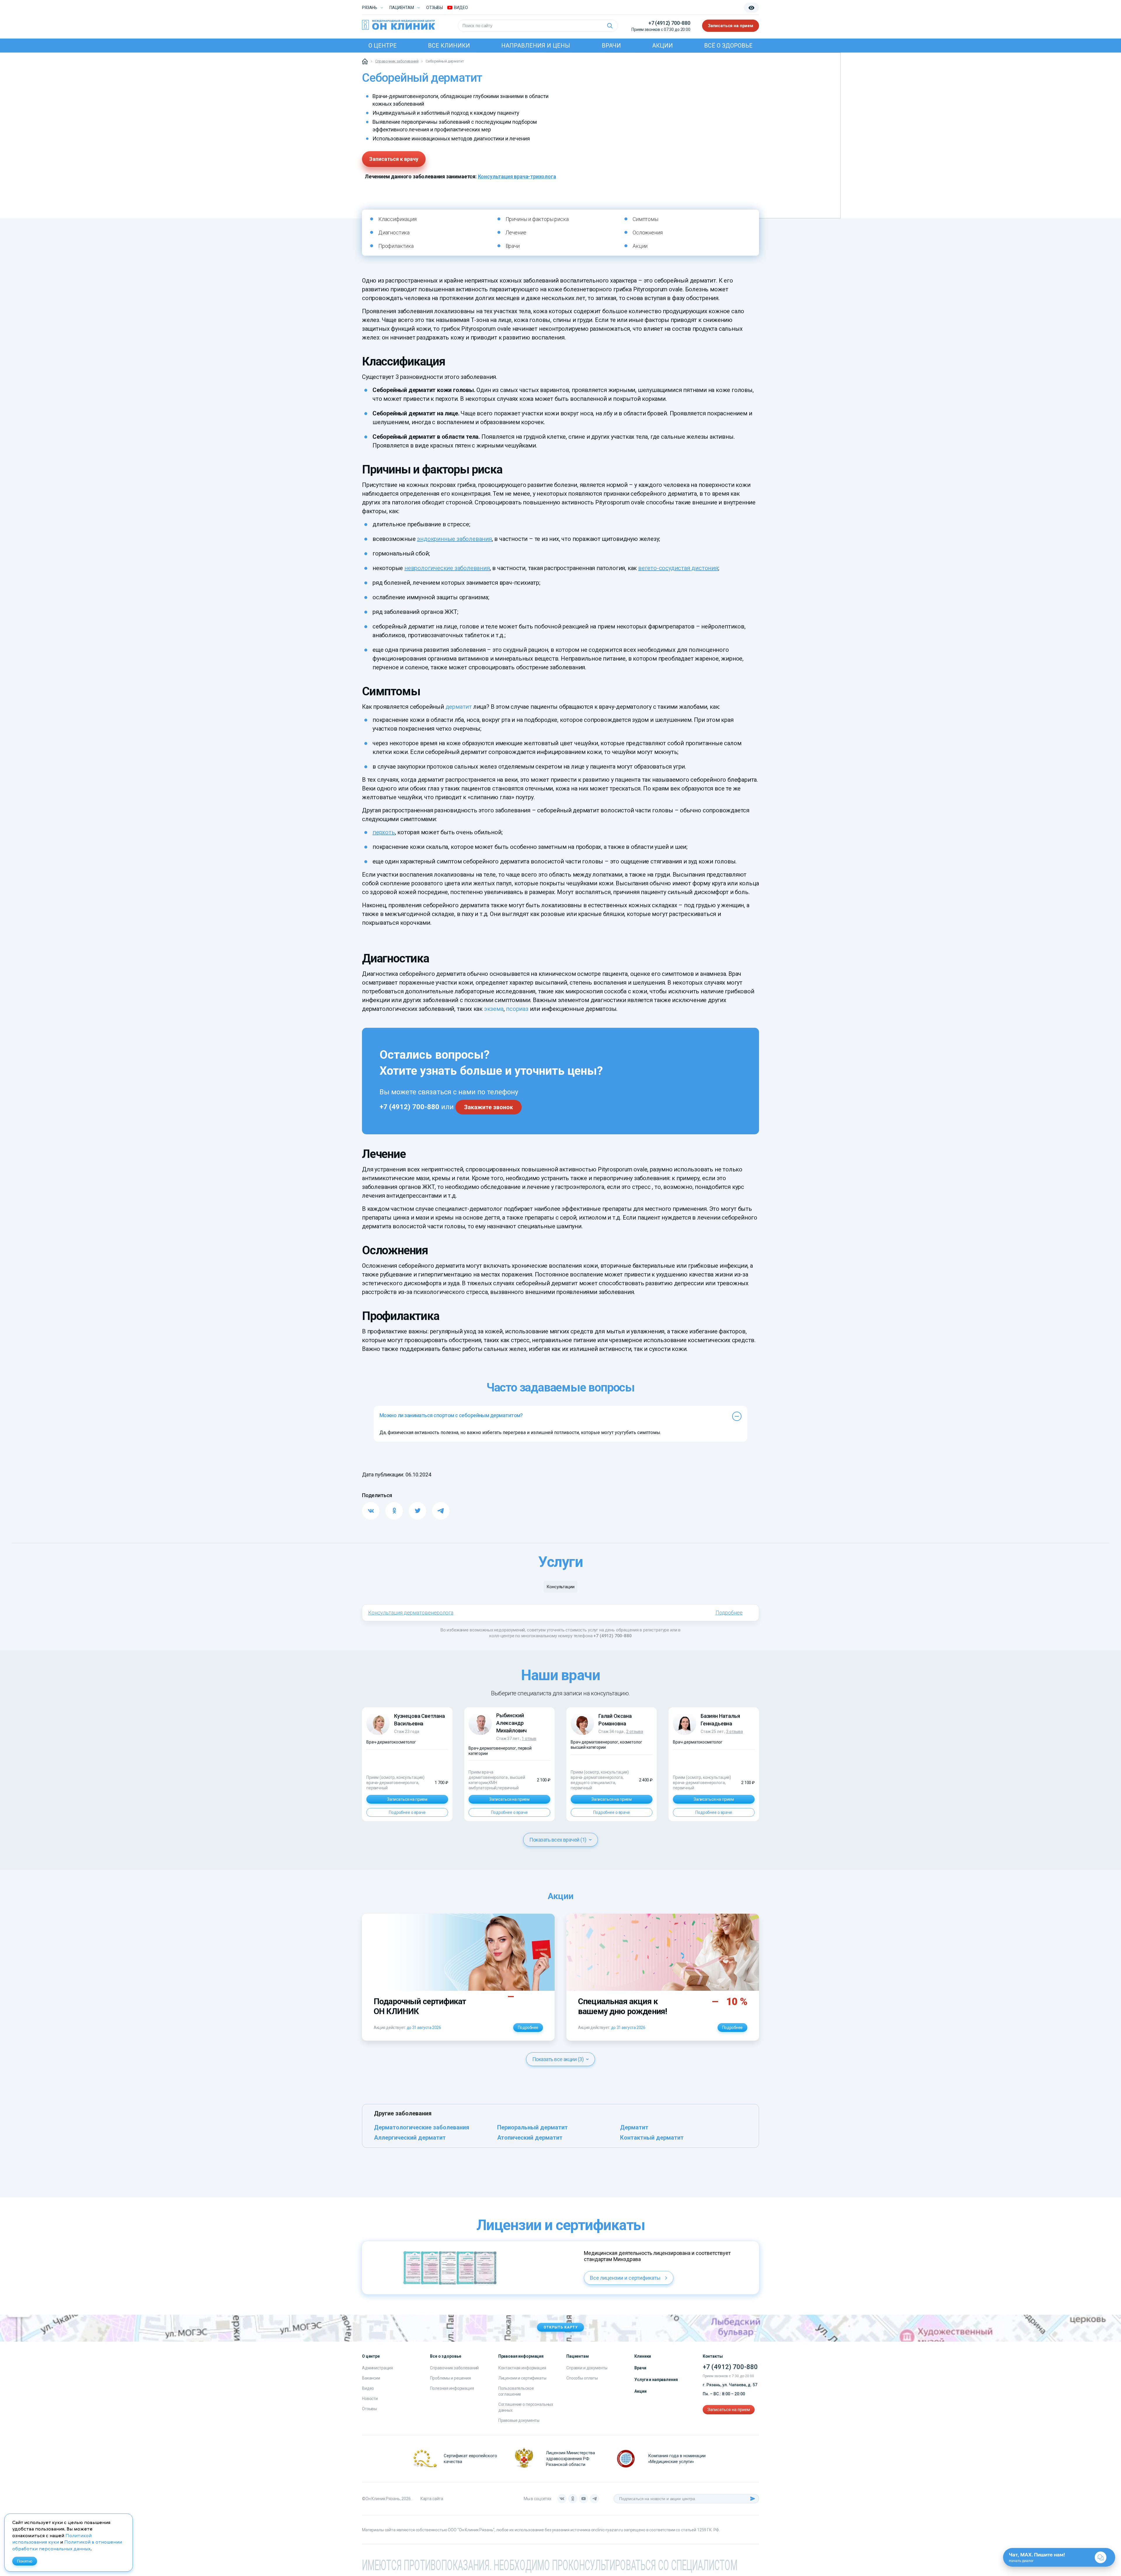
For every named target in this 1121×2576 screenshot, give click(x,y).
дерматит (459, 707)
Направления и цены (536, 46)
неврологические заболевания (447, 568)
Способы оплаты (582, 2378)
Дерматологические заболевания (422, 2127)
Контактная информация (522, 2368)
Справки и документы (587, 2368)
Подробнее (729, 1613)
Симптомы (645, 219)
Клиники (643, 2356)
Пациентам (402, 8)
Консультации (560, 1587)
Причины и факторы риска (537, 219)
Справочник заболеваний (454, 2368)
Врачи (611, 46)
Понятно (25, 2561)
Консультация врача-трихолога (517, 176)
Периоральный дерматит (532, 2127)
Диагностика (394, 232)
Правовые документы (519, 2420)
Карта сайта (432, 2499)
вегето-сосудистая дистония (678, 568)
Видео (368, 2388)
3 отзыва (734, 1732)
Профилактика (396, 246)
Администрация (377, 2368)
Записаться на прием (731, 26)
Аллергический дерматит (410, 2138)
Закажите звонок (489, 1107)
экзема (494, 1009)
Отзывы (435, 8)
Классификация (397, 219)
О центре (383, 46)
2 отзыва (635, 1732)
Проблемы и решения (450, 2378)
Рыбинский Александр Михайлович (511, 1723)
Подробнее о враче (407, 1812)
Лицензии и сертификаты (522, 2378)
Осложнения (647, 232)
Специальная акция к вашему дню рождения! (622, 2006)
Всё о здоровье (728, 46)
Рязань (370, 8)
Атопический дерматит (530, 2138)
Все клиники (449, 46)
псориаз (517, 1009)
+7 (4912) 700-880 (669, 23)
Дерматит (634, 2127)
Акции (663, 46)
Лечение (516, 232)
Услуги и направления (656, 2380)
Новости (370, 2399)
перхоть (384, 832)
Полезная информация (452, 2388)
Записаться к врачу (394, 159)
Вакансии (371, 2378)
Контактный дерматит (652, 2138)
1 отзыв (529, 1739)
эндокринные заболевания (454, 539)
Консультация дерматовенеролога (411, 1613)
